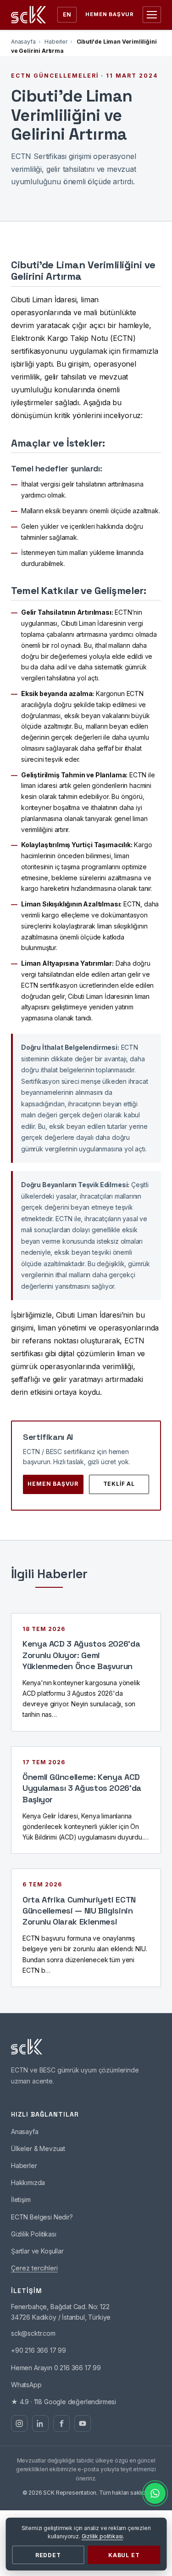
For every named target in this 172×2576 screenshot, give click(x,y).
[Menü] (152, 15)
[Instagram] (19, 2423)
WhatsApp (26, 2385)
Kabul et (124, 2555)
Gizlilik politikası (103, 2536)
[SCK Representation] (28, 15)
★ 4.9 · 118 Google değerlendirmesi (64, 2402)
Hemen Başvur (110, 14)
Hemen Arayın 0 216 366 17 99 (56, 2368)
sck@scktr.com (33, 2333)
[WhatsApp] (155, 2493)
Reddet (48, 2555)
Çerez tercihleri (34, 2268)
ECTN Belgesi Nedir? (42, 2217)
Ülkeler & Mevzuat (38, 2149)
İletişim (21, 2200)
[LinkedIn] (40, 2423)
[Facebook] (61, 2423)
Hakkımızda (28, 2183)
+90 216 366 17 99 (39, 2350)
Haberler (56, 42)
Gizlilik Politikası (34, 2234)
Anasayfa (23, 42)
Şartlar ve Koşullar (37, 2251)
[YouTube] (83, 2423)
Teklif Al (119, 1484)
